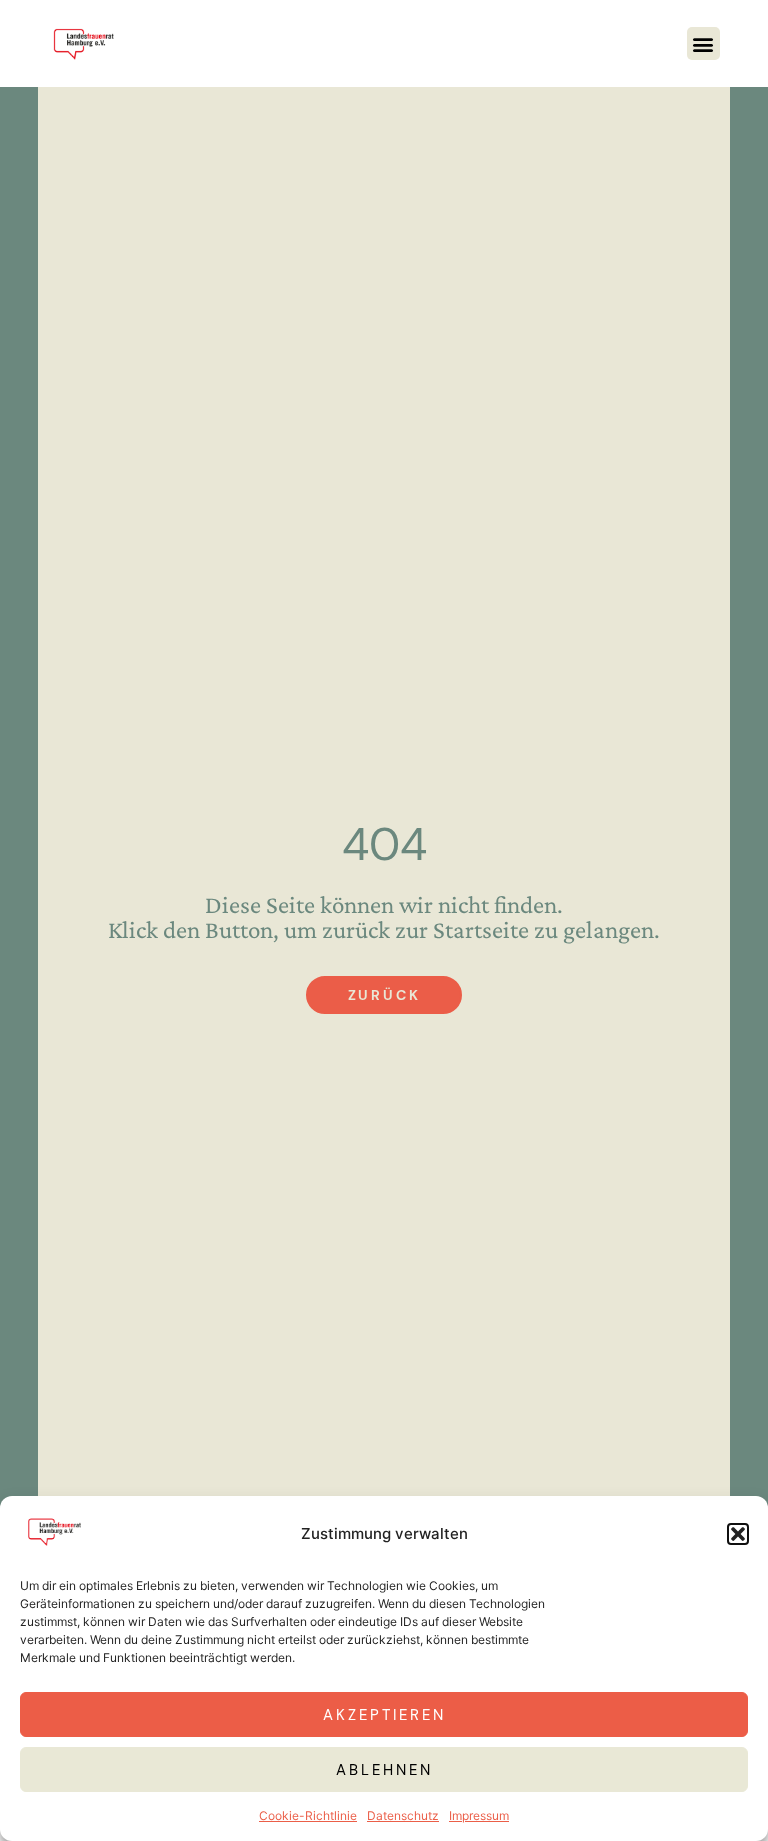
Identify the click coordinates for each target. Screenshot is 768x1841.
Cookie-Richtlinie (308, 1815)
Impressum (479, 1815)
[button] (738, 1534)
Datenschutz (403, 1815)
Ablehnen (384, 1770)
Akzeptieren (384, 1715)
